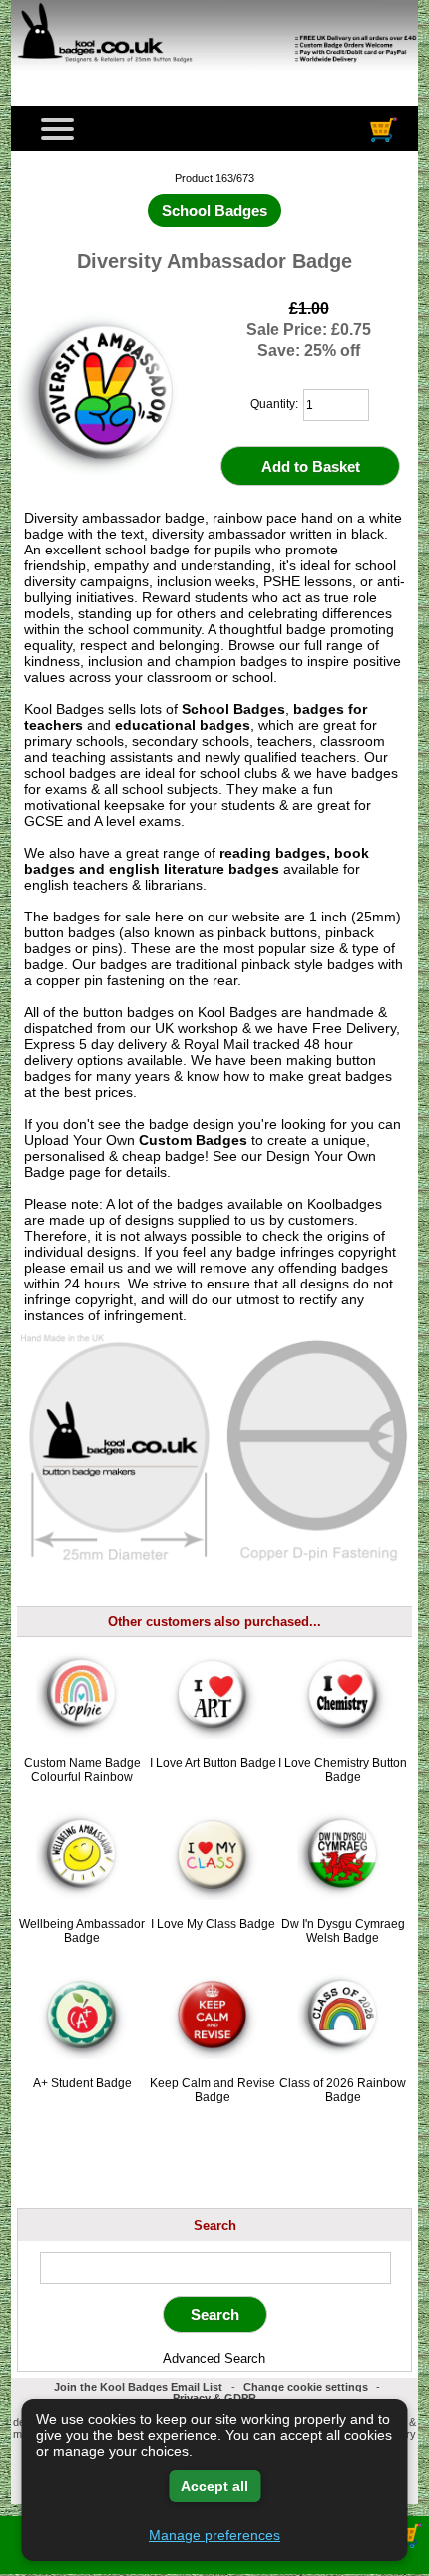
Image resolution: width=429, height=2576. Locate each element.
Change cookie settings (306, 2387)
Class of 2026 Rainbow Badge (343, 2090)
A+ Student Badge (82, 2083)
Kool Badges (237, 1012)
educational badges (183, 725)
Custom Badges (193, 1140)
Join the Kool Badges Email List (138, 2387)
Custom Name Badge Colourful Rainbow (82, 1770)
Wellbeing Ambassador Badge (82, 1931)
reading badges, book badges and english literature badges (197, 861)
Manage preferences (214, 2535)
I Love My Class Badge (213, 1924)
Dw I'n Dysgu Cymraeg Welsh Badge (343, 1931)
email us (96, 1268)
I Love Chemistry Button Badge (343, 1770)
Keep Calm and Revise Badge (213, 2090)
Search (215, 2224)
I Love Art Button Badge (213, 1763)
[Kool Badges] (214, 75)
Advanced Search (214, 2358)
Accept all (214, 2486)
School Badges (233, 709)
